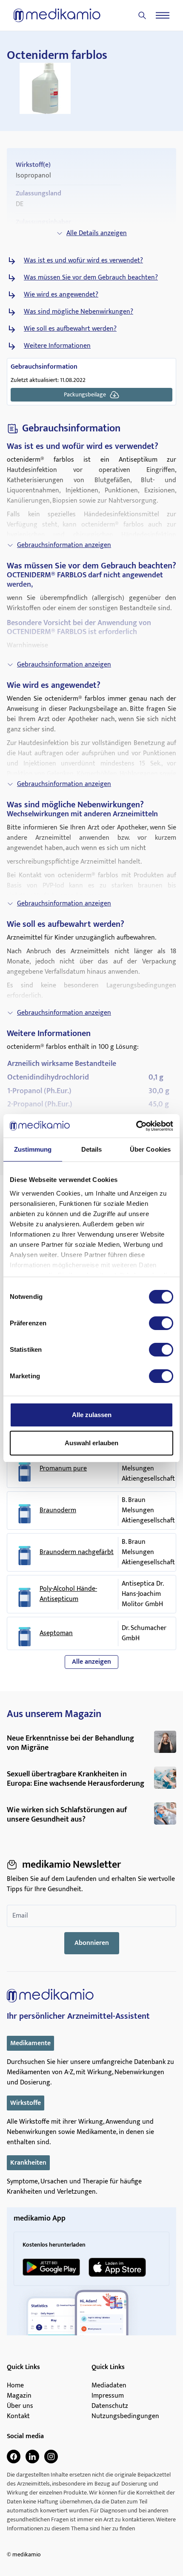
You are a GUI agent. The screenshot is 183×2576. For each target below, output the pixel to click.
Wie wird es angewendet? (61, 295)
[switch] (161, 1323)
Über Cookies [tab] (150, 1149)
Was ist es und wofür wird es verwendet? (83, 261)
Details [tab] (92, 1149)
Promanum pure (63, 1469)
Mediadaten (109, 2386)
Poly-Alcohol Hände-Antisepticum (68, 1594)
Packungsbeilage (85, 394)
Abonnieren (92, 1943)
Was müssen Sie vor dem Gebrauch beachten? (91, 278)
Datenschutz (110, 2406)
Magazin (19, 2396)
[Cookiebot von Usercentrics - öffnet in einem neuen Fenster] (136, 1126)
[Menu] (163, 15)
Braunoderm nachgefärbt (77, 1552)
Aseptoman (56, 1633)
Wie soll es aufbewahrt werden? (70, 329)
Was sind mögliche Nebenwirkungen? (79, 312)
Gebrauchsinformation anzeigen (64, 545)
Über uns (20, 2406)
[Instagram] (51, 2457)
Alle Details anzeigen (97, 233)
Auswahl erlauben (91, 1443)
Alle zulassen (92, 1415)
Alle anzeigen (91, 1662)
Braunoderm (58, 1511)
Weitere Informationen (57, 346)
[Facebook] (14, 2457)
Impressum (108, 2396)
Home (15, 2386)
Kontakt (18, 2416)
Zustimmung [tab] (33, 1149)
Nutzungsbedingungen (125, 2416)
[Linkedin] (32, 2457)
